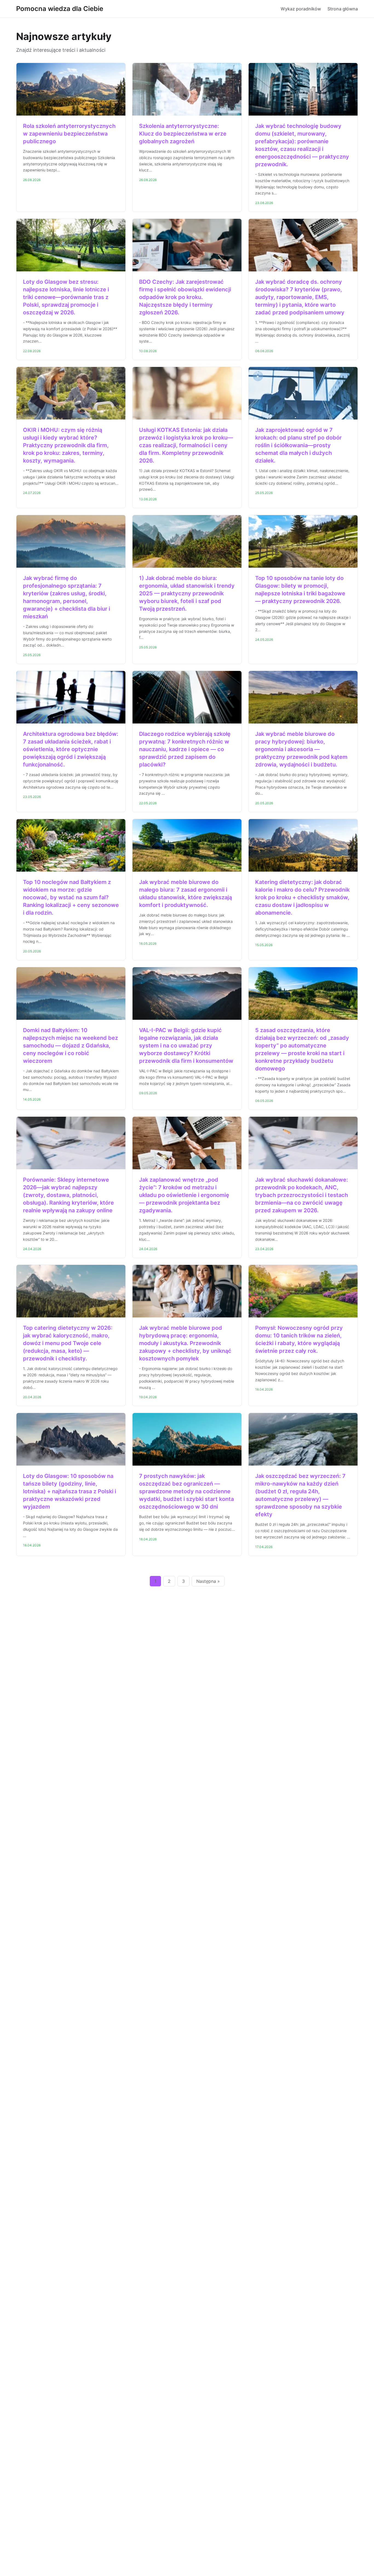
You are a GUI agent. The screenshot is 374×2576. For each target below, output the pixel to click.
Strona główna (343, 9)
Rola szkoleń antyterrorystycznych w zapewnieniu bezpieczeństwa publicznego (69, 134)
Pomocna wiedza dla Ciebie (60, 9)
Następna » (208, 1581)
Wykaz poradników (301, 9)
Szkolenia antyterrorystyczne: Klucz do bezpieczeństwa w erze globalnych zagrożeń (183, 134)
